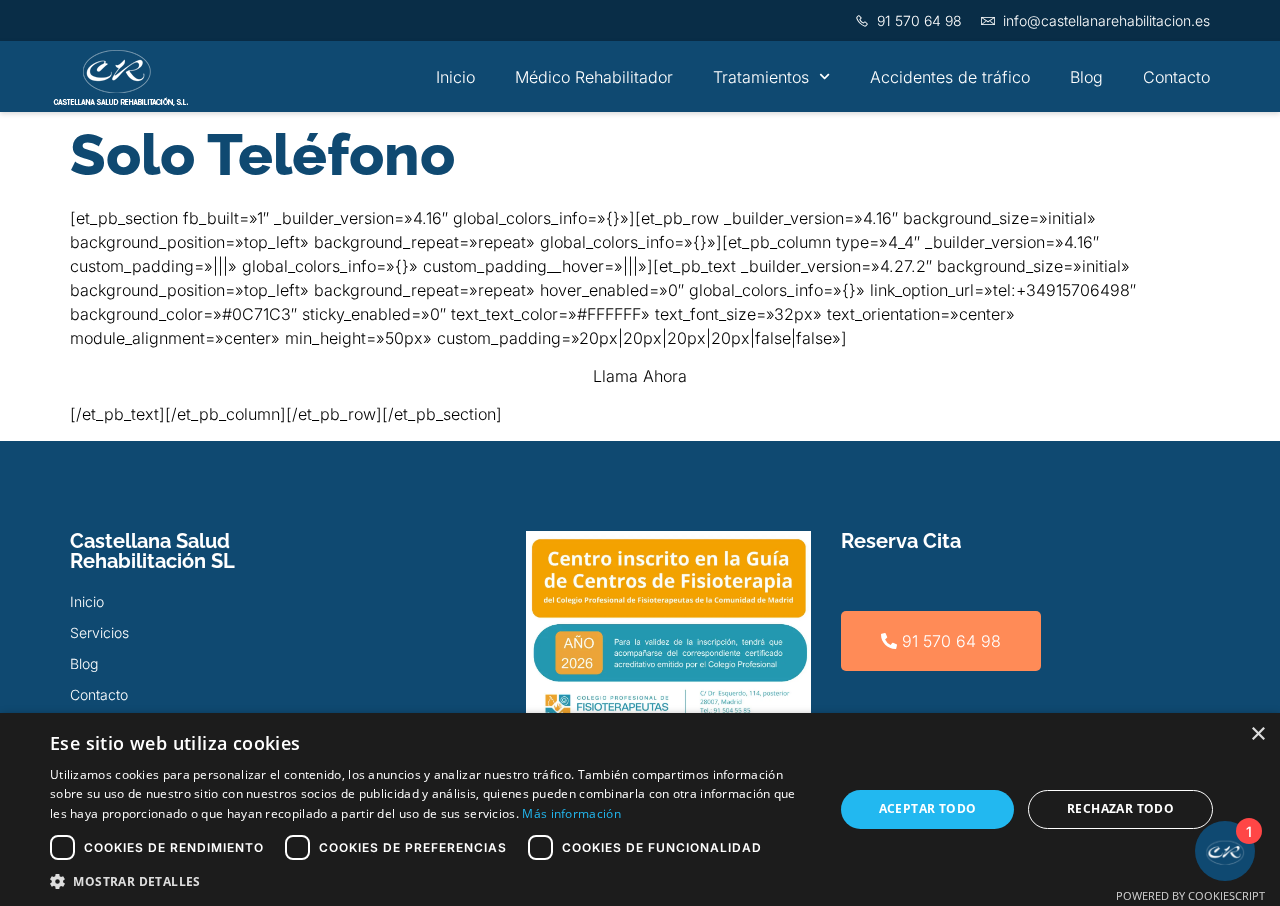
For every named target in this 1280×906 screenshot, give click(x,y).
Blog (1086, 77)
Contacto (1176, 77)
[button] (430, 881)
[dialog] (640, 809)
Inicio (455, 77)
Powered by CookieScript (1190, 895)
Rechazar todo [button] (1120, 808)
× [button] (1257, 734)
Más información (571, 813)
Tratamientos (761, 77)
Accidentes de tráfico (950, 77)
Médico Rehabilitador (594, 77)
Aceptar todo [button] (928, 808)
